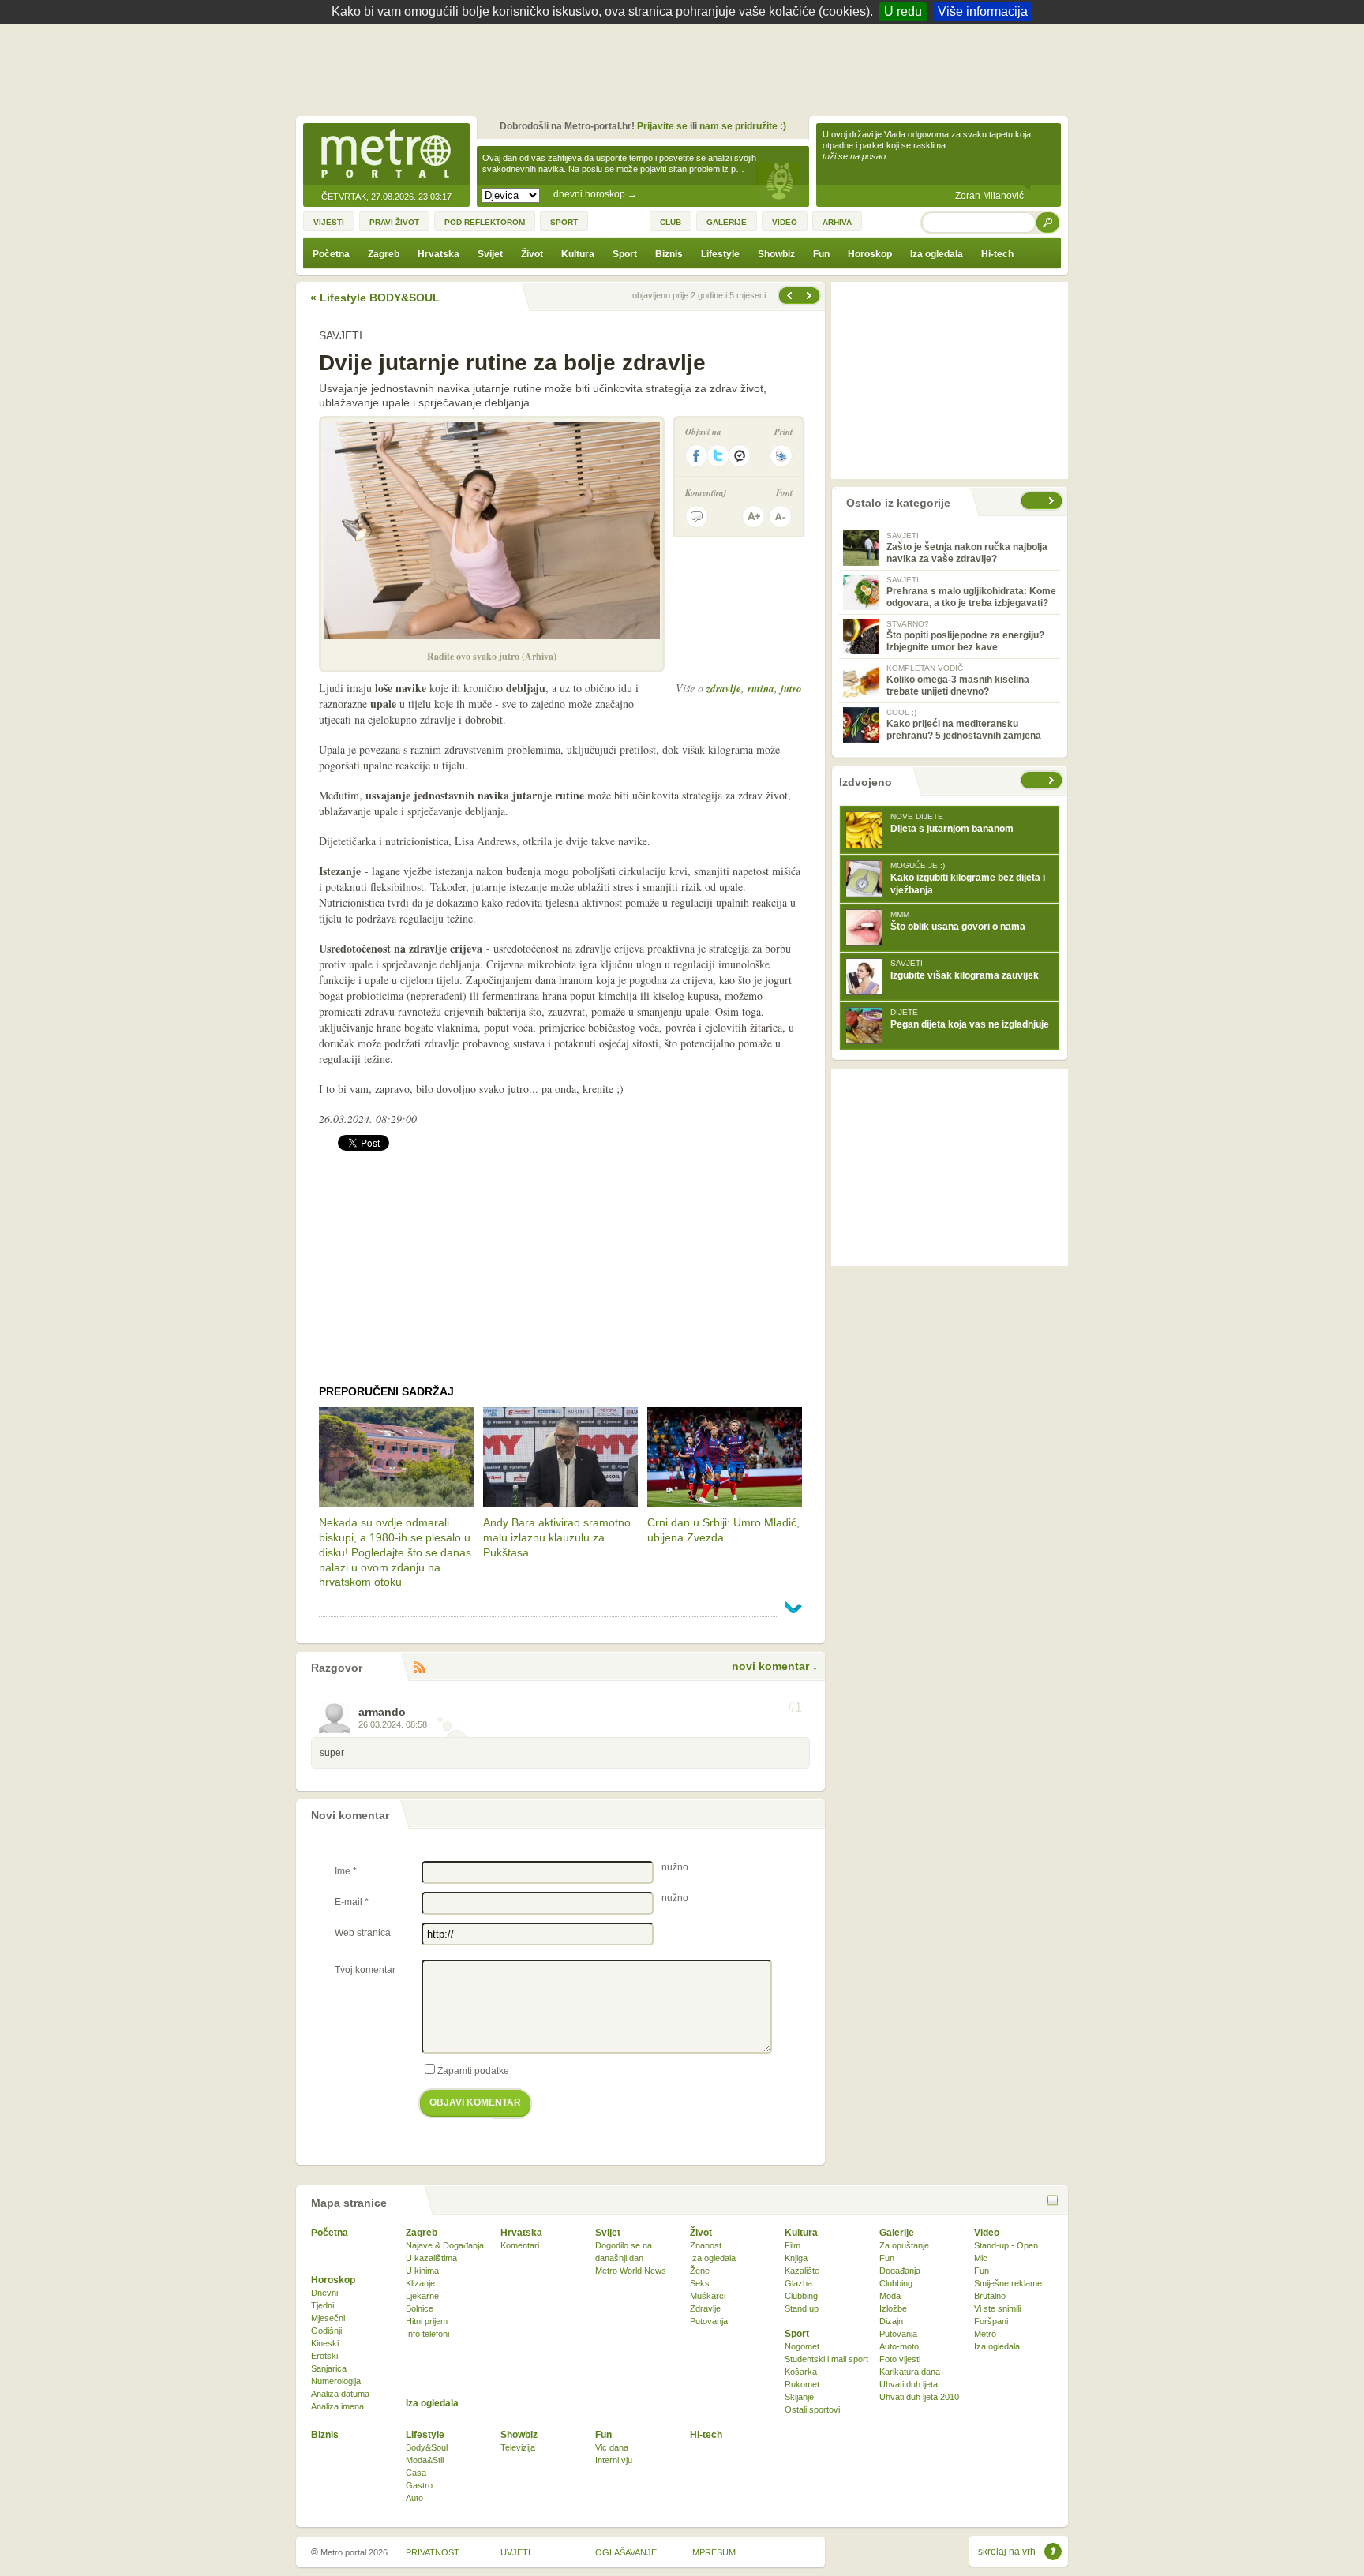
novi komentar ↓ (775, 1666)
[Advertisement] (686, 67)
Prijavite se (662, 126)
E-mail (352, 1902)
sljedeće (1053, 780)
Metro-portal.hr (386, 155)
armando (382, 1712)
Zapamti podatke (473, 2071)
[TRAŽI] (1048, 222)
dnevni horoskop (595, 194)
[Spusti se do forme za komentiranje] (697, 517)
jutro (791, 688)
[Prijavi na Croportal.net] (740, 456)
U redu (903, 11)
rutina (761, 688)
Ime (346, 1871)
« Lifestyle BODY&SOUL (375, 298)
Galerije (897, 2233)
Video (987, 2233)
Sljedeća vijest (789, 296)
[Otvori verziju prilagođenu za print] (781, 456)
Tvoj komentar (365, 1970)
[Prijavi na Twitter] (718, 456)
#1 (795, 1708)
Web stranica (363, 1933)
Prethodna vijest (811, 296)
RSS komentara (419, 1668)
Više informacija (983, 11)
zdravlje (724, 688)
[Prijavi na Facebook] (696, 456)
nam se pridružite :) (743, 126)
